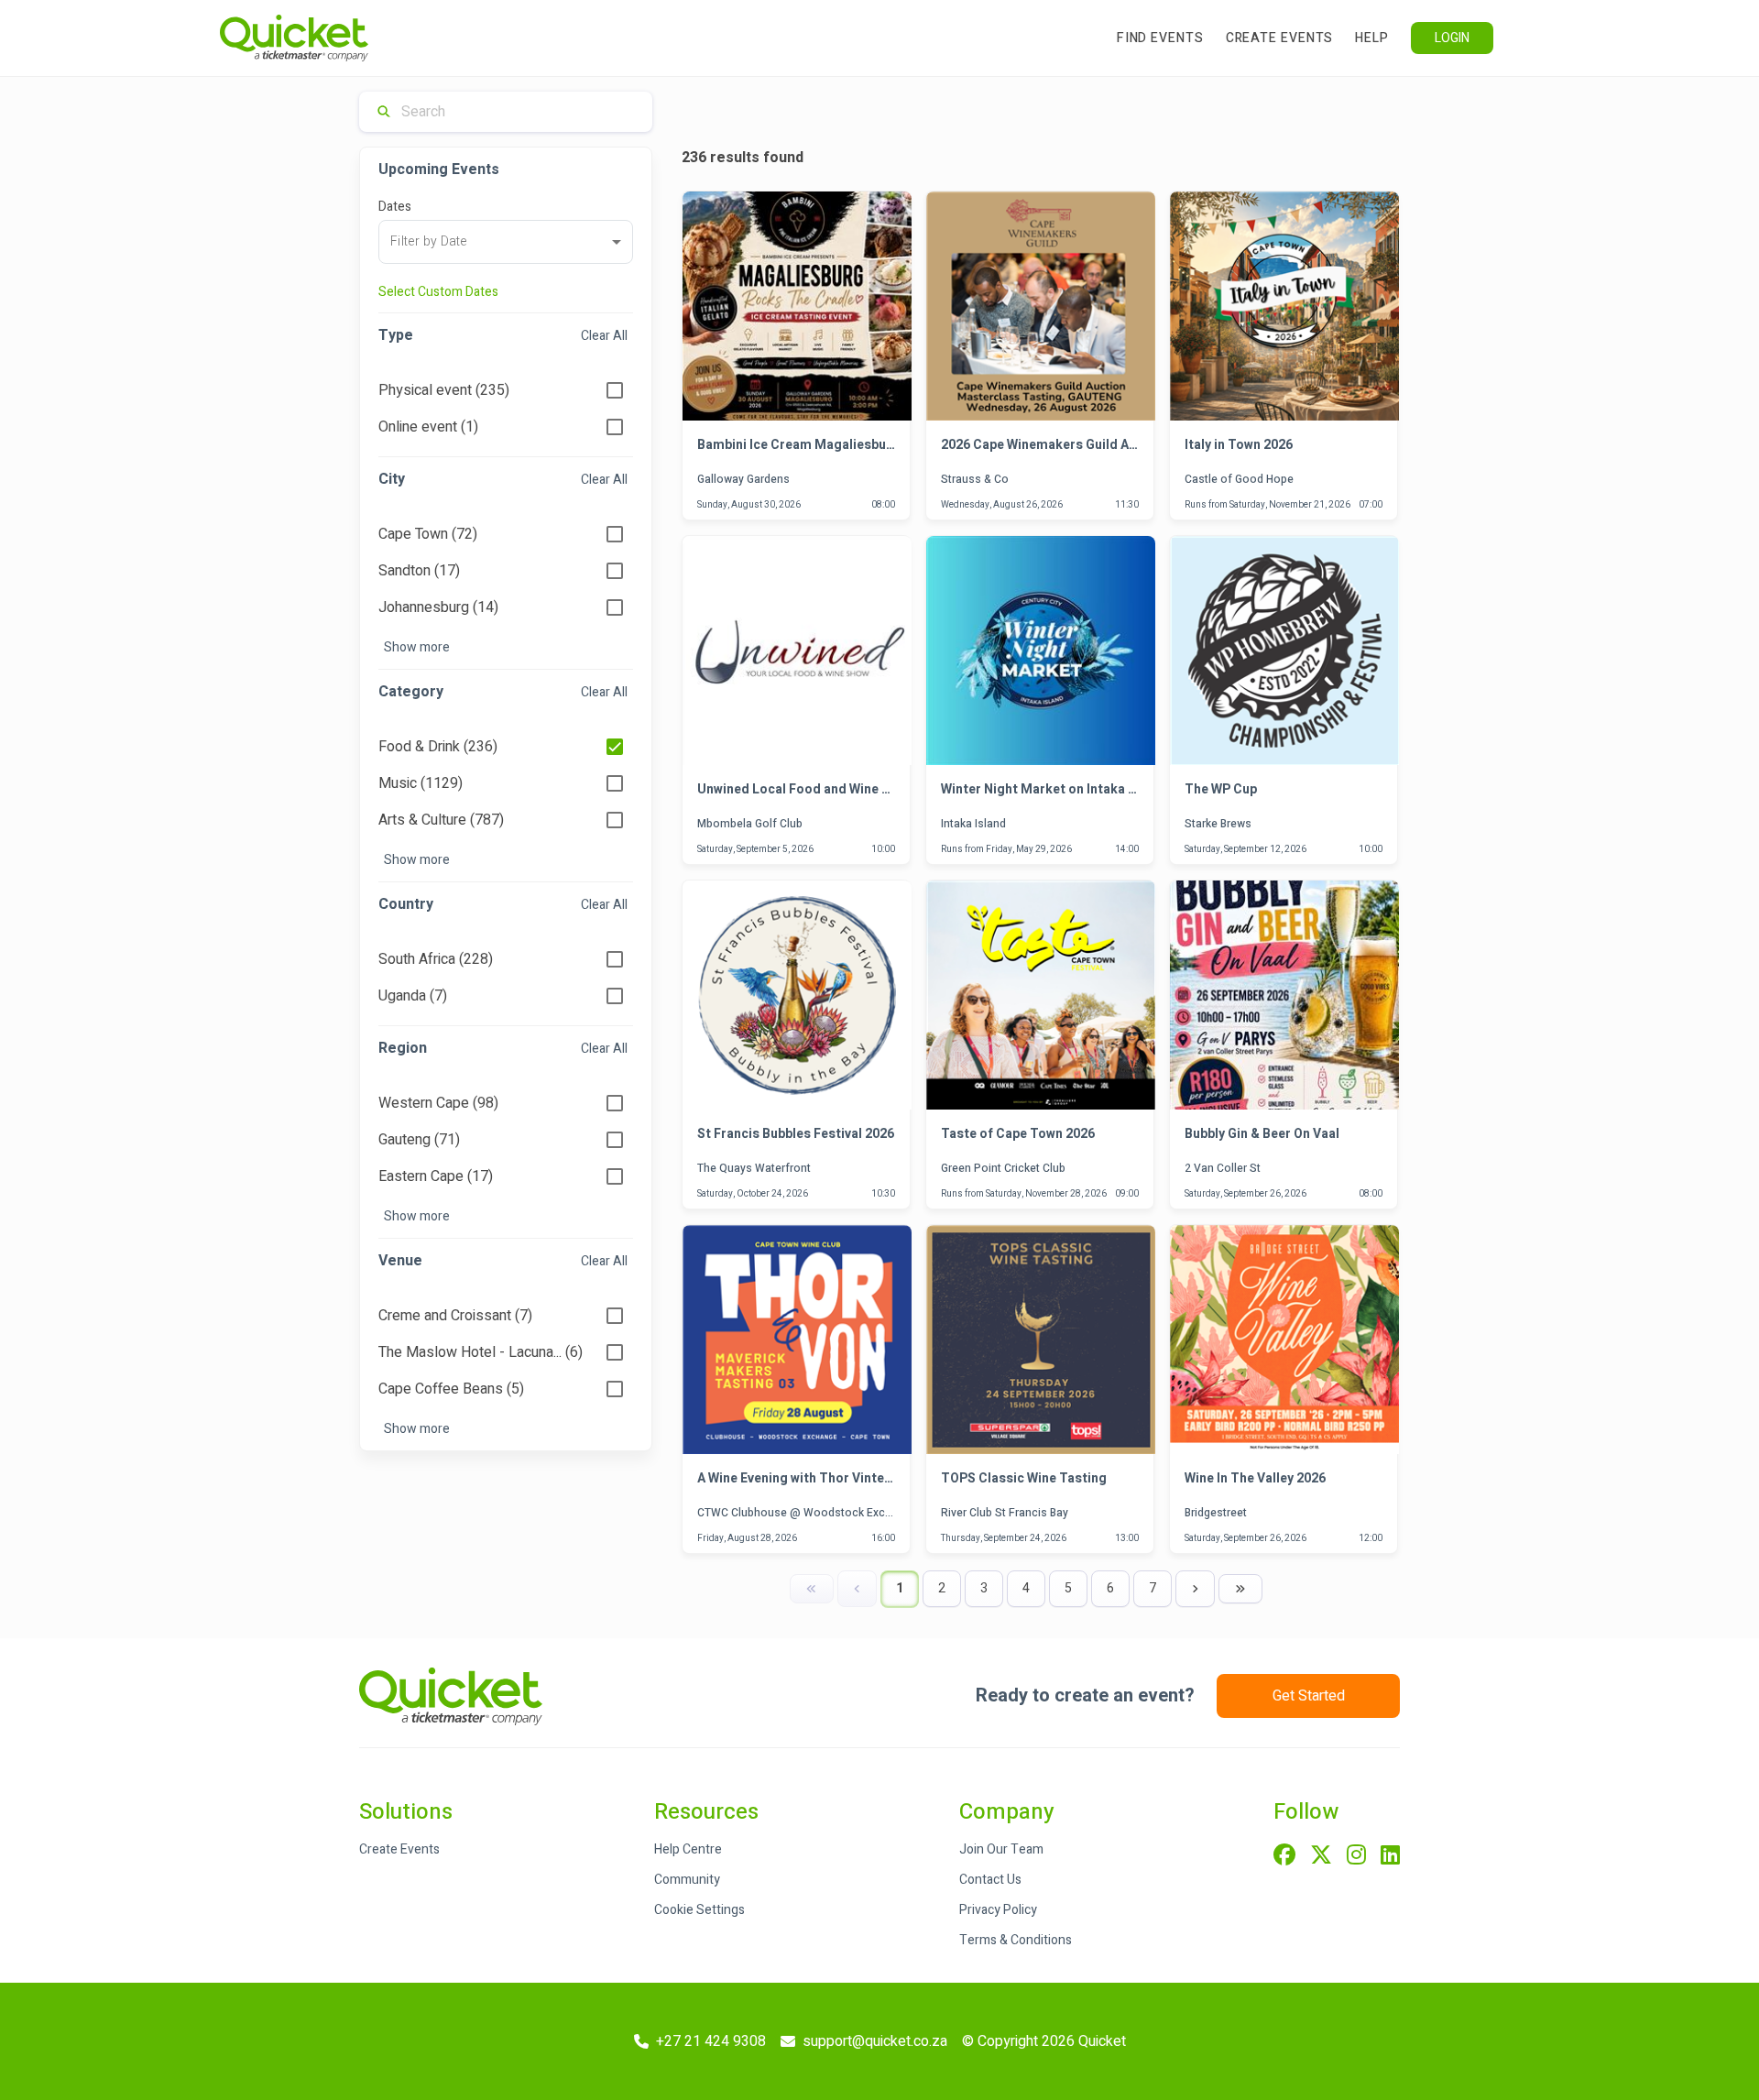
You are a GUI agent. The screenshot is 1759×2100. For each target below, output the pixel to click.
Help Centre (688, 1849)
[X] (1321, 1856)
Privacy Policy (998, 1910)
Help (1372, 38)
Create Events (1280, 38)
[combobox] (506, 242)
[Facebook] (1284, 1856)
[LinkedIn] (1390, 1856)
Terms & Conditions (1016, 1940)
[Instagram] (1356, 1856)
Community (687, 1880)
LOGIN (1452, 38)
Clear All (604, 336)
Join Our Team (1001, 1849)
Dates (395, 207)
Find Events (1160, 38)
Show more (417, 647)
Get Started (1309, 1696)
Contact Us (990, 1880)
